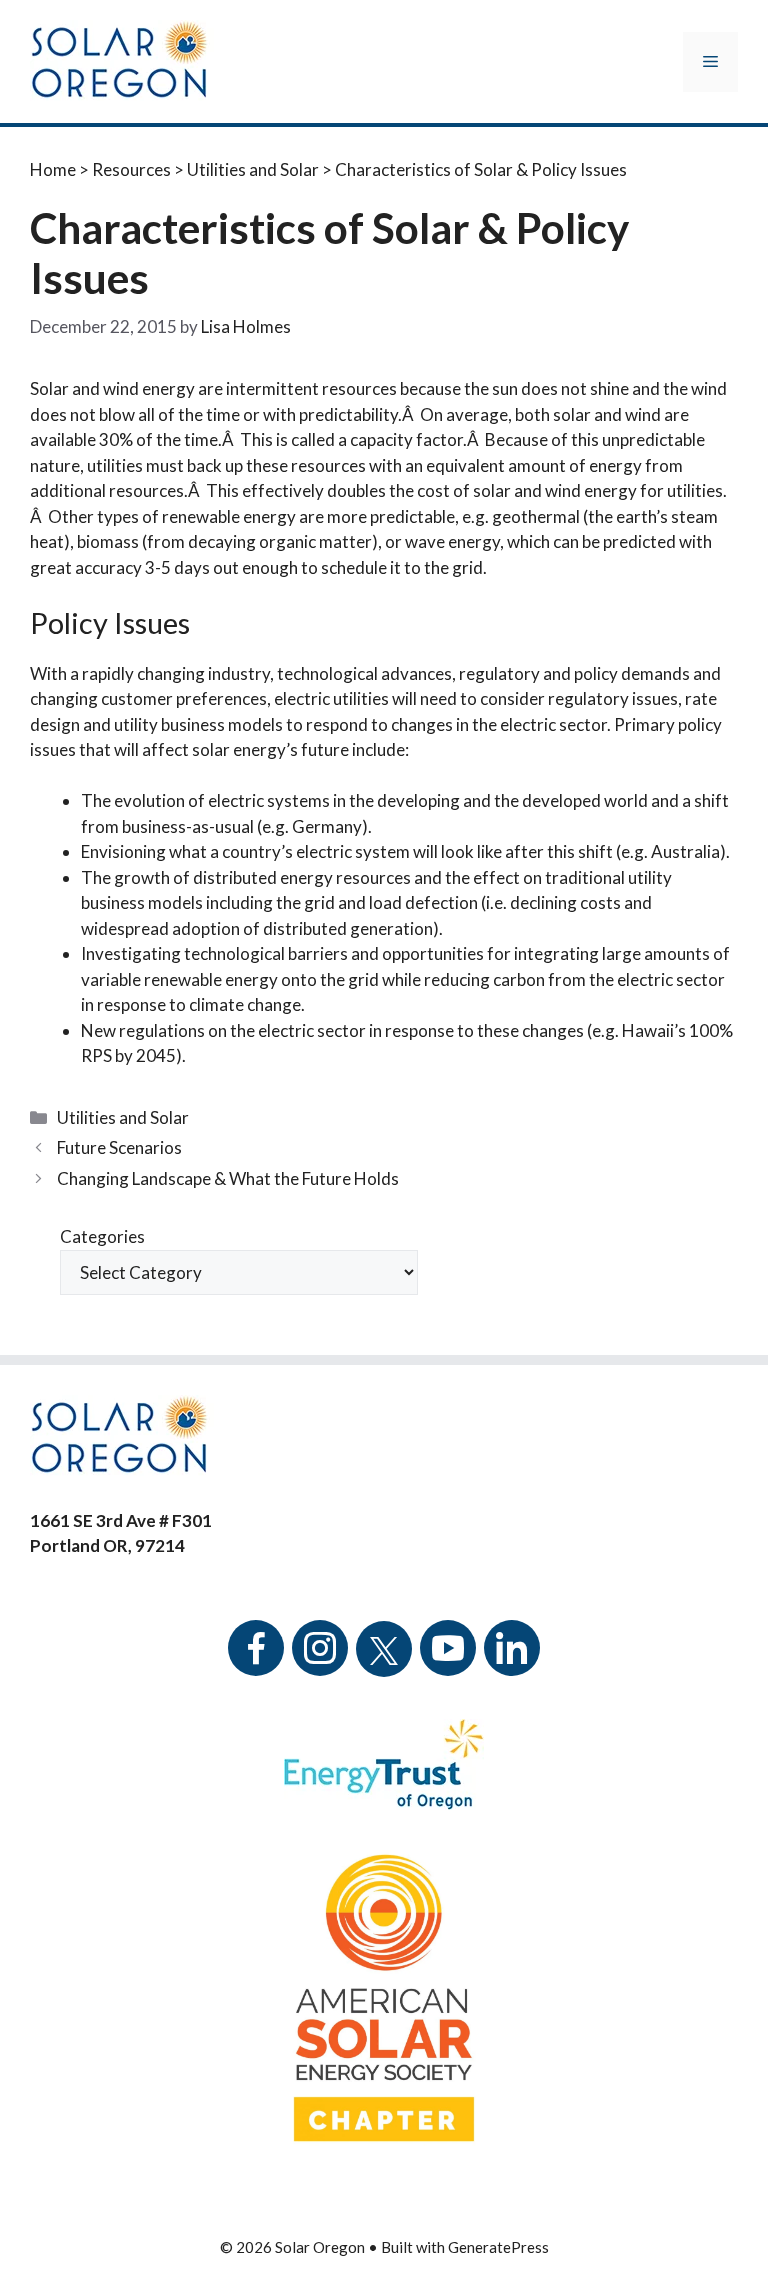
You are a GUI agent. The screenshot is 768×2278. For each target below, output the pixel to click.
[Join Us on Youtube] (448, 1661)
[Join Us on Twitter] (384, 1637)
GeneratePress (498, 2247)
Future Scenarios (119, 1147)
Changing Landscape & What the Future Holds (228, 1178)
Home (53, 169)
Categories (102, 1236)
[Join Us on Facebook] (256, 1661)
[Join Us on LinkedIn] (512, 1661)
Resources (131, 169)
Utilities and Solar (253, 169)
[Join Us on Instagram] (320, 1661)
